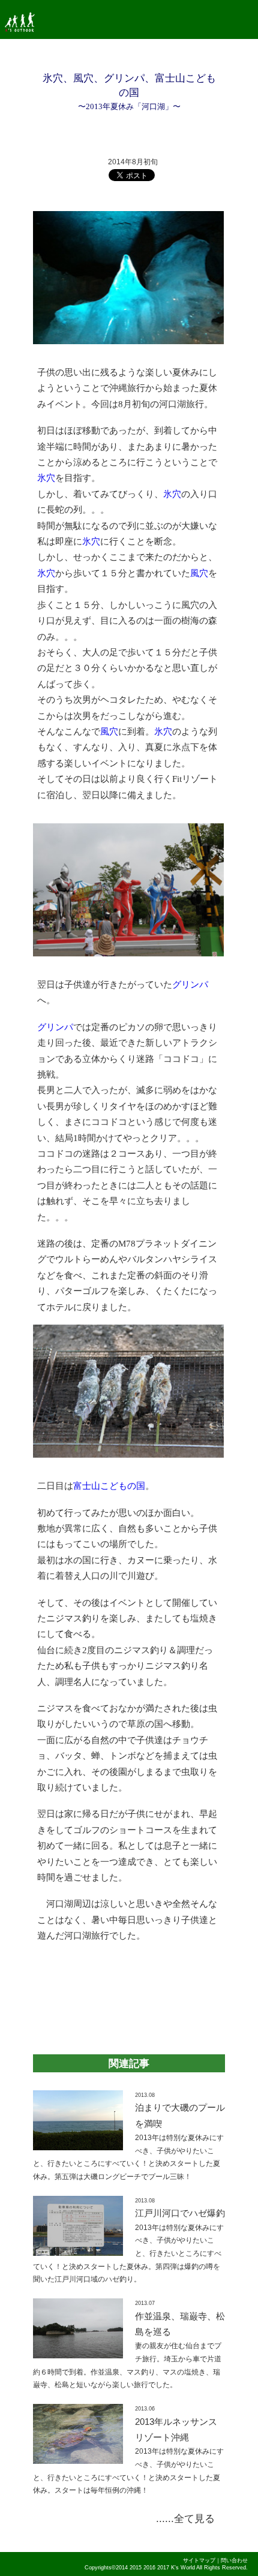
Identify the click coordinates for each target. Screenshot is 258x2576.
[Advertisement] (129, 1993)
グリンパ (190, 985)
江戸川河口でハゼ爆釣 (180, 2213)
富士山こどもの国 (109, 1486)
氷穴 (46, 478)
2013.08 (145, 2095)
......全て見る (185, 2518)
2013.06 (145, 2409)
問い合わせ (234, 2560)
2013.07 (145, 2303)
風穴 (199, 573)
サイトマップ (199, 2560)
